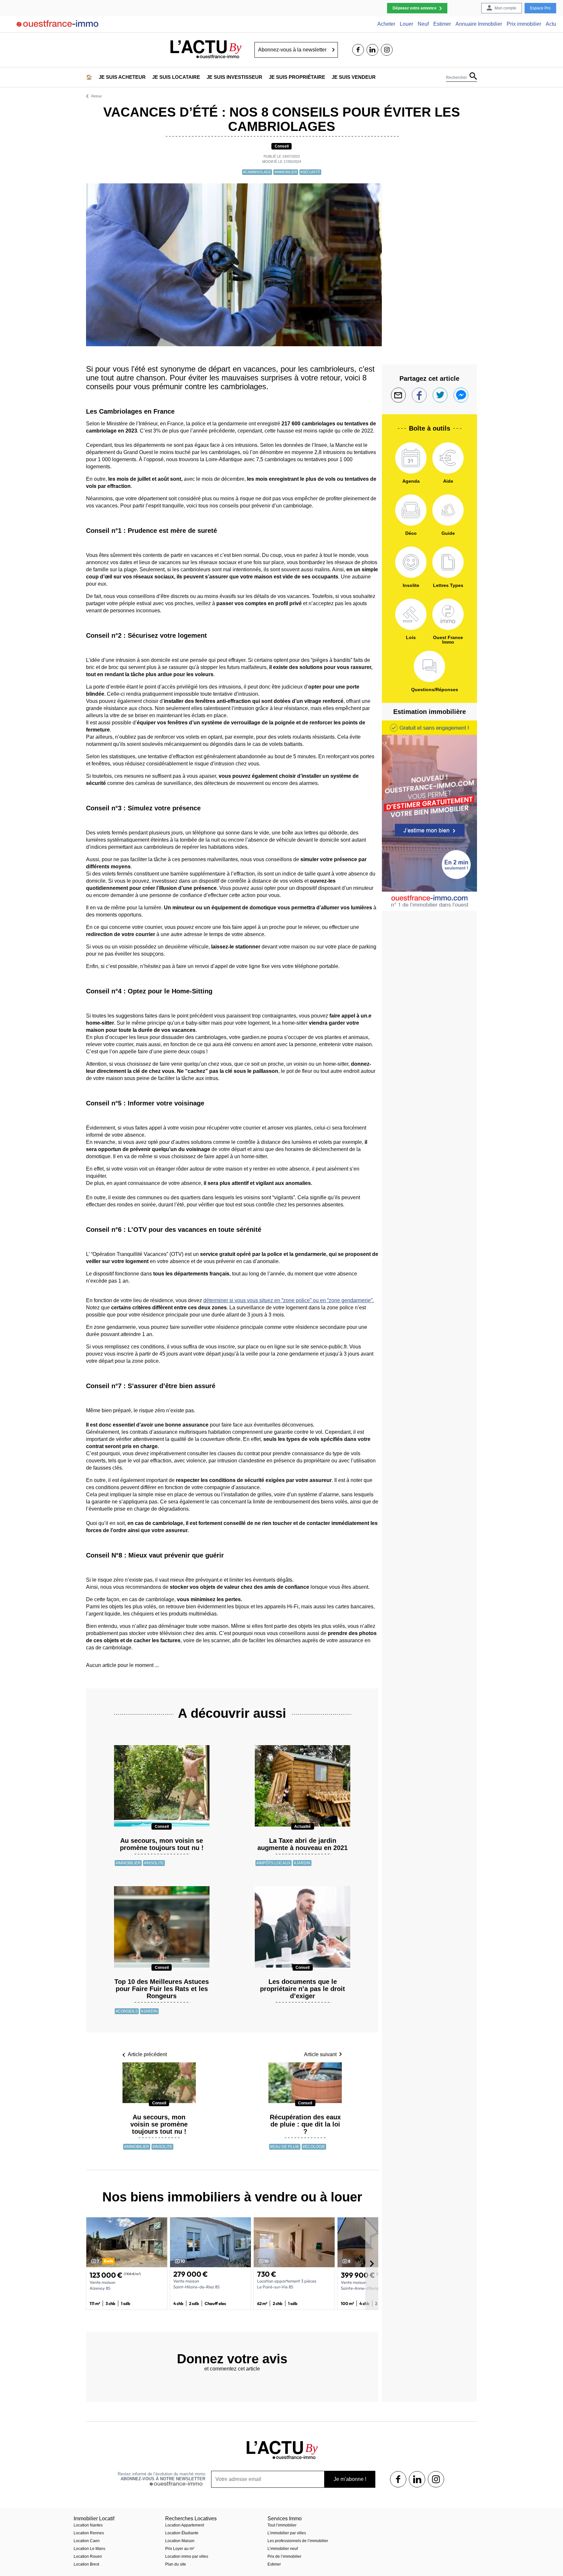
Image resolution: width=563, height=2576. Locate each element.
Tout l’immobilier (282, 2525)
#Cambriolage (257, 172)
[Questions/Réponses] (429, 666)
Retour (97, 96)
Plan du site (176, 2564)
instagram (387, 50)
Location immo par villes (187, 2556)
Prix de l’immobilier (284, 2556)
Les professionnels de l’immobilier (298, 2541)
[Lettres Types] (448, 562)
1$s (398, 2479)
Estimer (442, 24)
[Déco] (411, 510)
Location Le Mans (89, 2549)
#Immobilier (286, 172)
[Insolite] (411, 562)
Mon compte (505, 8)
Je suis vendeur (354, 77)
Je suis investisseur (234, 77)
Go (333, 50)
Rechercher (456, 78)
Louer (406, 24)
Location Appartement (185, 2525)
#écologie (314, 2147)
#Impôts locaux (274, 1863)
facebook (358, 50)
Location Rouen (88, 2556)
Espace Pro (540, 8)
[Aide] (448, 458)
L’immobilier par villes (287, 2533)
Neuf (423, 24)
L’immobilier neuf (283, 2549)
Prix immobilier (524, 24)
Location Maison (180, 2541)
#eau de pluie (285, 2147)
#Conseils (127, 2011)
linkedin (372, 50)
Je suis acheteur (122, 77)
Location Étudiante (182, 2533)
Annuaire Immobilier (479, 24)
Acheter (386, 24)
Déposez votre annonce (415, 8)
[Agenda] (411, 458)
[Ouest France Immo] (448, 614)
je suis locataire (176, 77)
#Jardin (302, 1863)
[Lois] (411, 614)
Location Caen (87, 2541)
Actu (551, 24)
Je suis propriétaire (297, 77)
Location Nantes (88, 2525)
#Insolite (154, 1863)
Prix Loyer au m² (180, 2549)
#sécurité (310, 172)
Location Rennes (89, 2533)
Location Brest (86, 2564)
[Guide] (448, 510)
